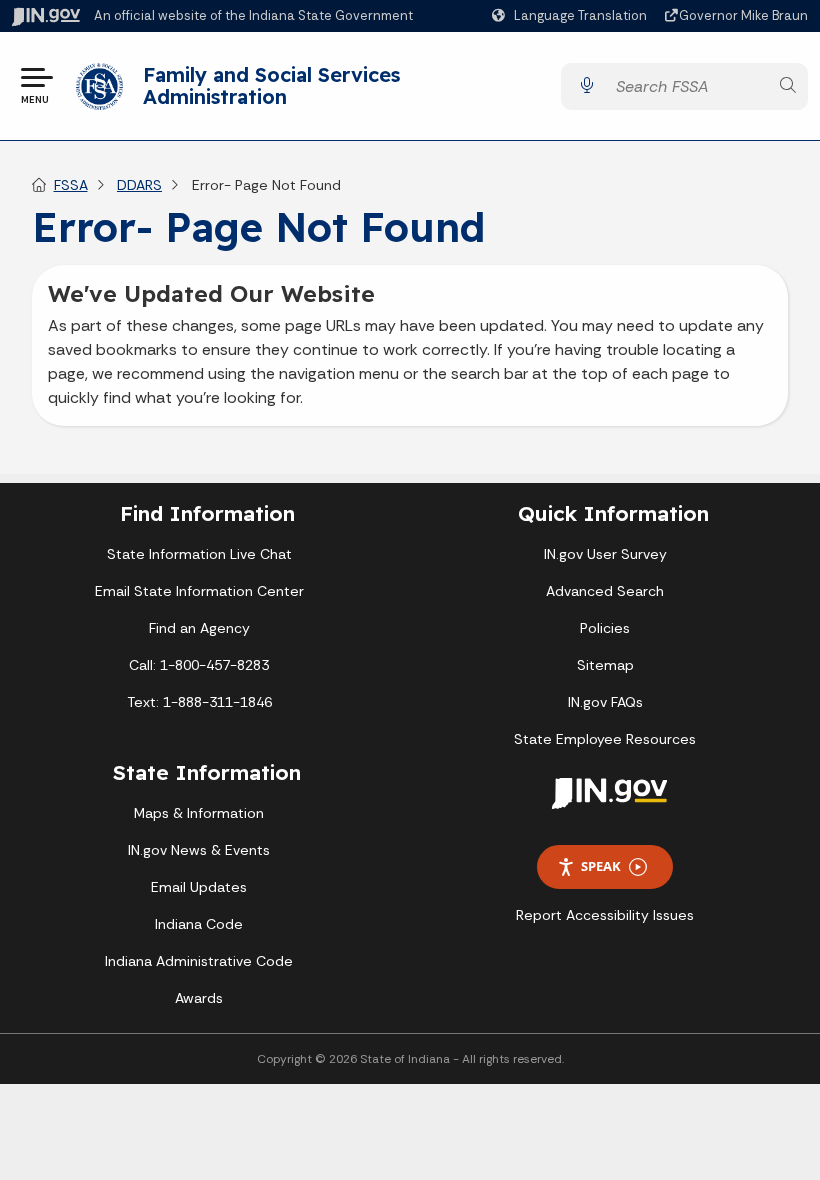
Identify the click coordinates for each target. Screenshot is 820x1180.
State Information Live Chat (199, 554)
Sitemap (605, 665)
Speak (601, 866)
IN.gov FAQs (605, 702)
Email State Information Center (199, 591)
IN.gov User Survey (605, 554)
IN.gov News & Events (199, 850)
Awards (199, 998)
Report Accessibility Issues (605, 915)
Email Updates (199, 887)
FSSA (71, 185)
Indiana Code (199, 924)
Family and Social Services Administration (271, 85)
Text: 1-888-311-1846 (199, 702)
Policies (605, 628)
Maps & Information (199, 813)
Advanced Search (605, 591)
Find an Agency (199, 628)
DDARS (139, 185)
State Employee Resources (605, 739)
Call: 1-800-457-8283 (199, 665)
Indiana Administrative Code (199, 961)
